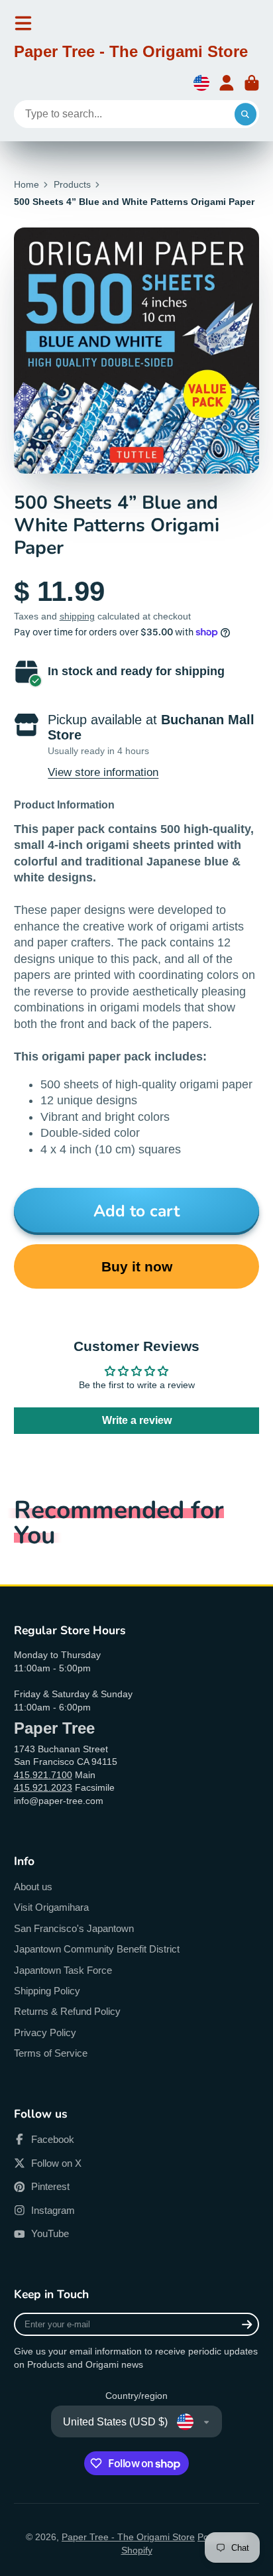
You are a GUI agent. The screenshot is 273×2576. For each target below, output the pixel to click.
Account (227, 83)
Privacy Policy (45, 2032)
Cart (252, 83)
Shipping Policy (47, 1991)
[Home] (131, 54)
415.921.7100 (43, 1775)
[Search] (246, 114)
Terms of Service (51, 2053)
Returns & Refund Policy (67, 2011)
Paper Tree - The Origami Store (128, 2537)
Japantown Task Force (63, 1970)
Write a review (137, 1420)
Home (27, 184)
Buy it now (137, 1266)
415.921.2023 (43, 1787)
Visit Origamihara (51, 1907)
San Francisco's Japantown (74, 1928)
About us (33, 1887)
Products (72, 184)
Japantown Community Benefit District (97, 1949)
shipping (77, 616)
